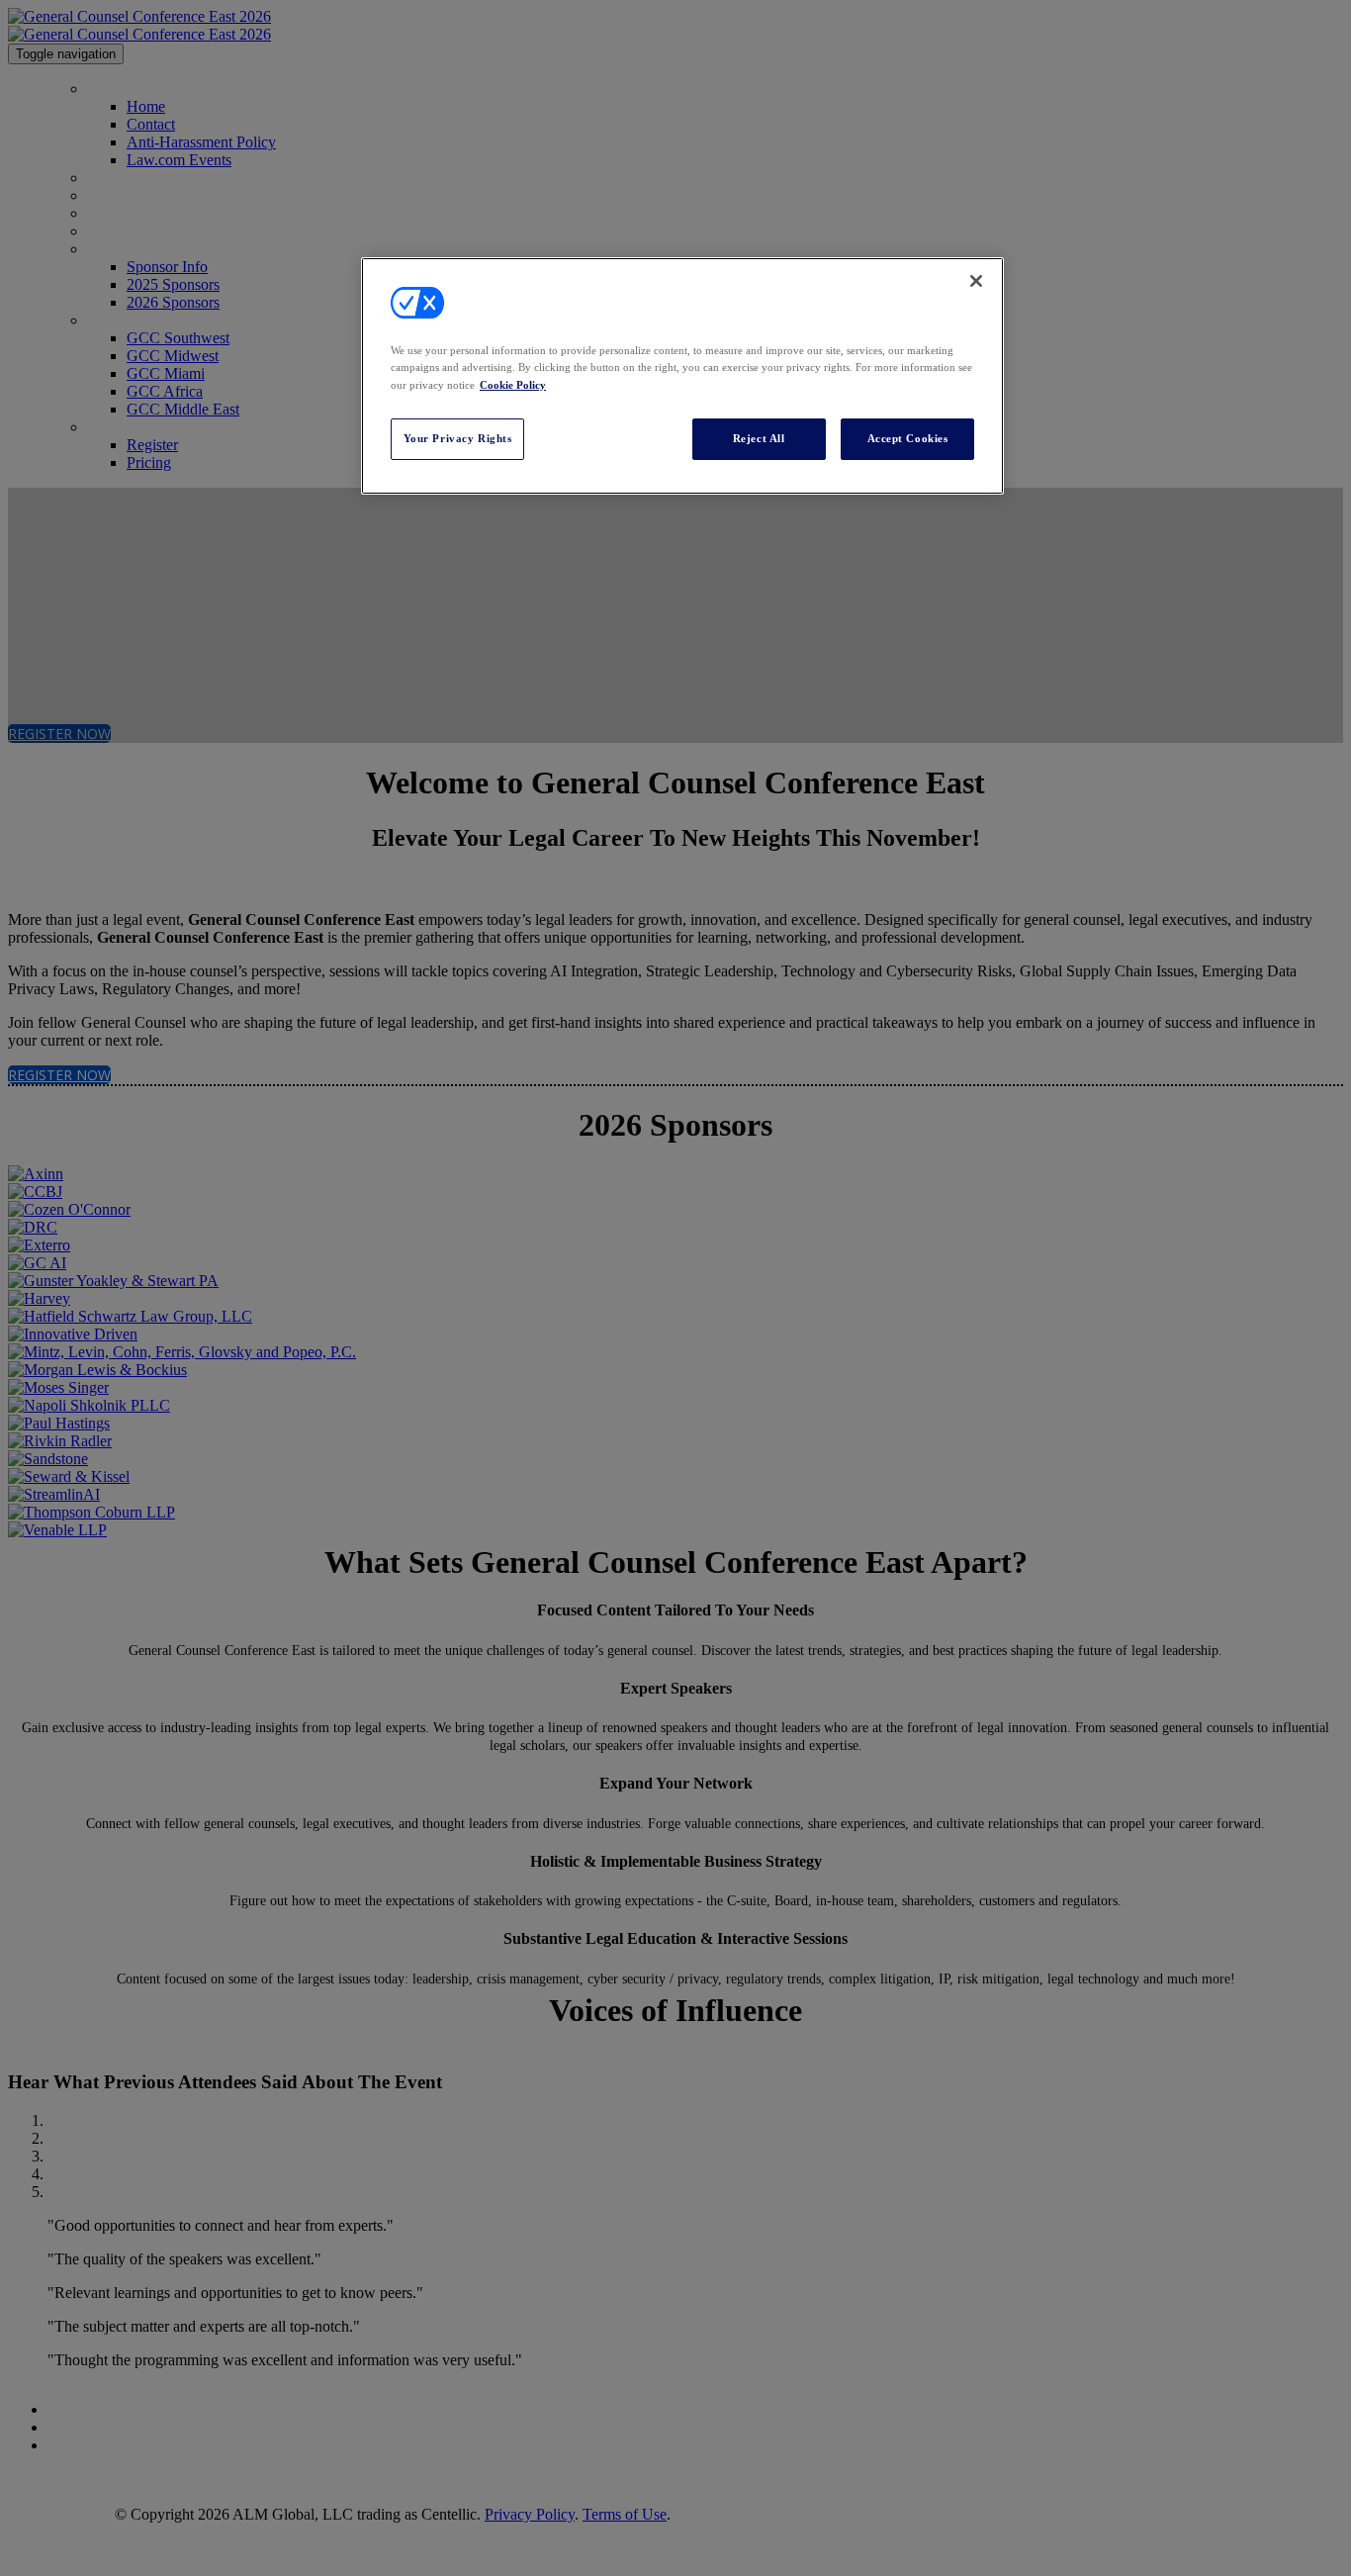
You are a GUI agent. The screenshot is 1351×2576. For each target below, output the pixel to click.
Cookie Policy (513, 385)
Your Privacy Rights (458, 438)
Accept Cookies (908, 438)
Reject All (759, 438)
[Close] (976, 281)
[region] (682, 375)
